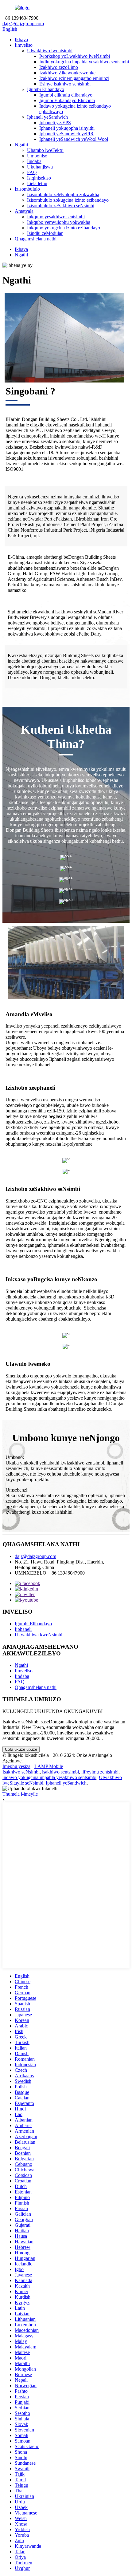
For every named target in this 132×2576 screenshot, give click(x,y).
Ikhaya (21, 40)
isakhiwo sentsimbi (60, 1772)
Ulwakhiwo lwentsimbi (50, 51)
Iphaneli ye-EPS (55, 123)
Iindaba (34, 161)
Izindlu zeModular (45, 233)
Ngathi (21, 145)
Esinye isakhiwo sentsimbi (65, 84)
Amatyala (24, 211)
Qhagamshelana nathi (36, 239)
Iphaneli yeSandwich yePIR (66, 134)
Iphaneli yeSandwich (47, 117)
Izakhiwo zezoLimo (59, 67)
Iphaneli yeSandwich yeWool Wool (74, 139)
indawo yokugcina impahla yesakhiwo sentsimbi (49, 1777)
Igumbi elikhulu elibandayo (66, 95)
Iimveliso (24, 45)
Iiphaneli (23, 1629)
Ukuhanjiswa (40, 167)
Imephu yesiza (16, 1766)
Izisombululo (27, 189)
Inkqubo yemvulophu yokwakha (59, 222)
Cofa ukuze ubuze (21, 1749)
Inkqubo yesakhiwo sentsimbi (56, 217)
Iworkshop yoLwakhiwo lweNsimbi (75, 56)
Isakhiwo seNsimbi (21, 1772)
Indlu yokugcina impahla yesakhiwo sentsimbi (84, 62)
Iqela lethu (37, 183)
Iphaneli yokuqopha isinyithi (67, 128)
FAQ (32, 172)
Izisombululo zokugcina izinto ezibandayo (68, 200)
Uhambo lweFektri (45, 150)
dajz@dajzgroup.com (23, 24)
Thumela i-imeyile (20, 1794)
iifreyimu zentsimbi (100, 1772)
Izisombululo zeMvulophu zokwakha (63, 194)
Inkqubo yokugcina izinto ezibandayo (64, 228)
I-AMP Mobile (49, 1766)
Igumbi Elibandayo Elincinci (67, 100)
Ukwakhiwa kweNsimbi (39, 1635)
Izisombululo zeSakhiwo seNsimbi (61, 206)
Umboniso (37, 156)
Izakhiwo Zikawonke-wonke (67, 73)
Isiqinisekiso (39, 178)
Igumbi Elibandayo (46, 89)
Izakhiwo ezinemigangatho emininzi (74, 78)
